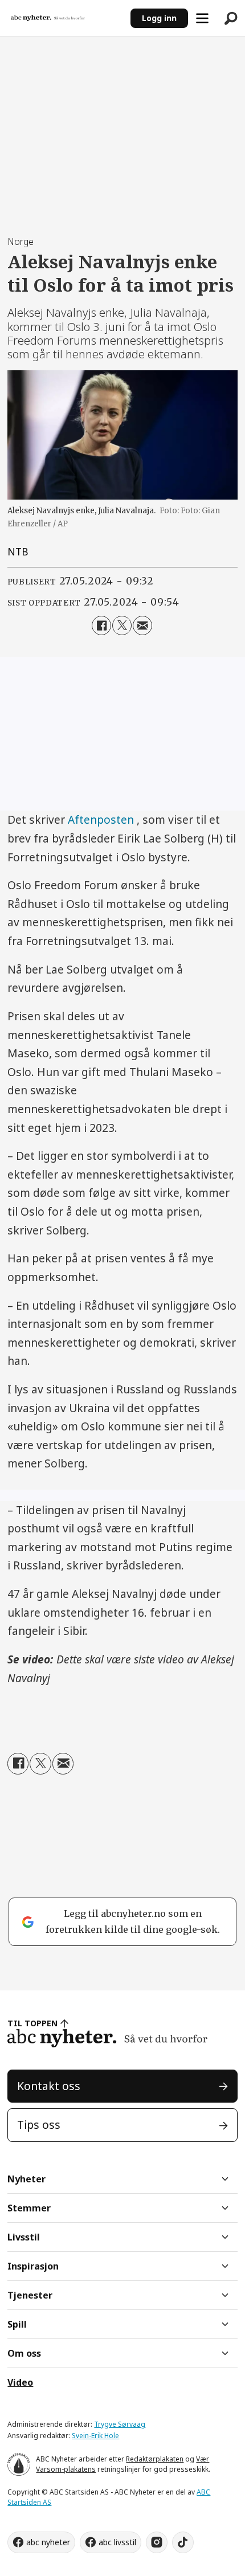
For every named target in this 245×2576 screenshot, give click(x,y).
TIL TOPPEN (32, 2023)
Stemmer (29, 2208)
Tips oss (39, 2125)
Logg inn (159, 18)
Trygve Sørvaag (120, 2424)
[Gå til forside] (65, 18)
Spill (17, 2324)
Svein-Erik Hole (95, 2436)
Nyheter (26, 2179)
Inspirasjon (33, 2266)
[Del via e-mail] (142, 625)
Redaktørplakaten (155, 2459)
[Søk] (231, 18)
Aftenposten (101, 820)
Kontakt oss (49, 2086)
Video (20, 2382)
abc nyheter (48, 2542)
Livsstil (24, 2237)
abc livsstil (117, 2542)
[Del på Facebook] (101, 625)
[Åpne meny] (202, 18)
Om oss (24, 2353)
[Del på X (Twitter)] (122, 625)
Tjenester (30, 2295)
